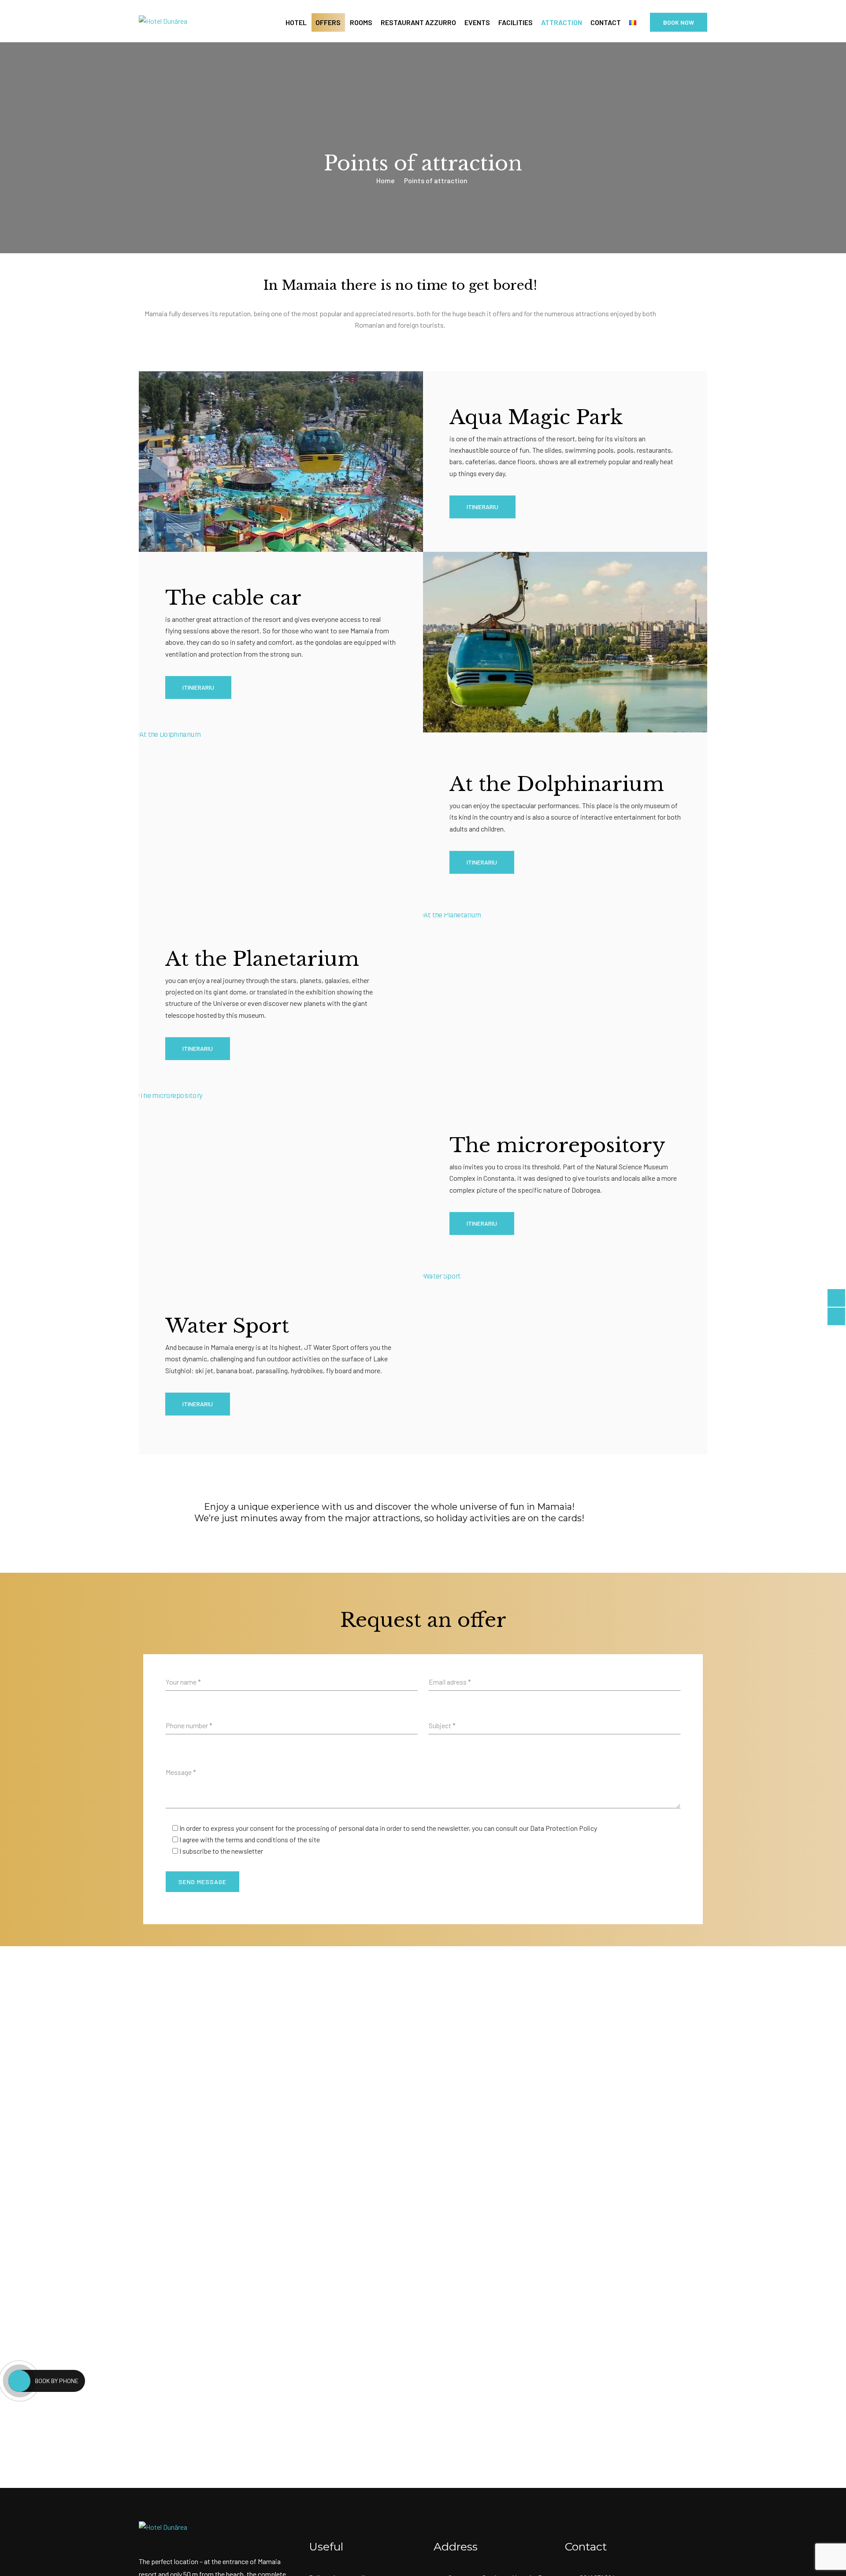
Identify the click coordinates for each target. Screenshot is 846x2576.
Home (386, 180)
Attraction (562, 22)
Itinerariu (482, 862)
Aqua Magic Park (536, 417)
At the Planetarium (262, 959)
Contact (606, 22)
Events (477, 22)
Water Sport (227, 1326)
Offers (328, 22)
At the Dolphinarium (557, 784)
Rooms (361, 22)
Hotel (296, 22)
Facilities (516, 22)
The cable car (233, 598)
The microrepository (557, 1145)
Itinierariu (482, 507)
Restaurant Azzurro (418, 22)
